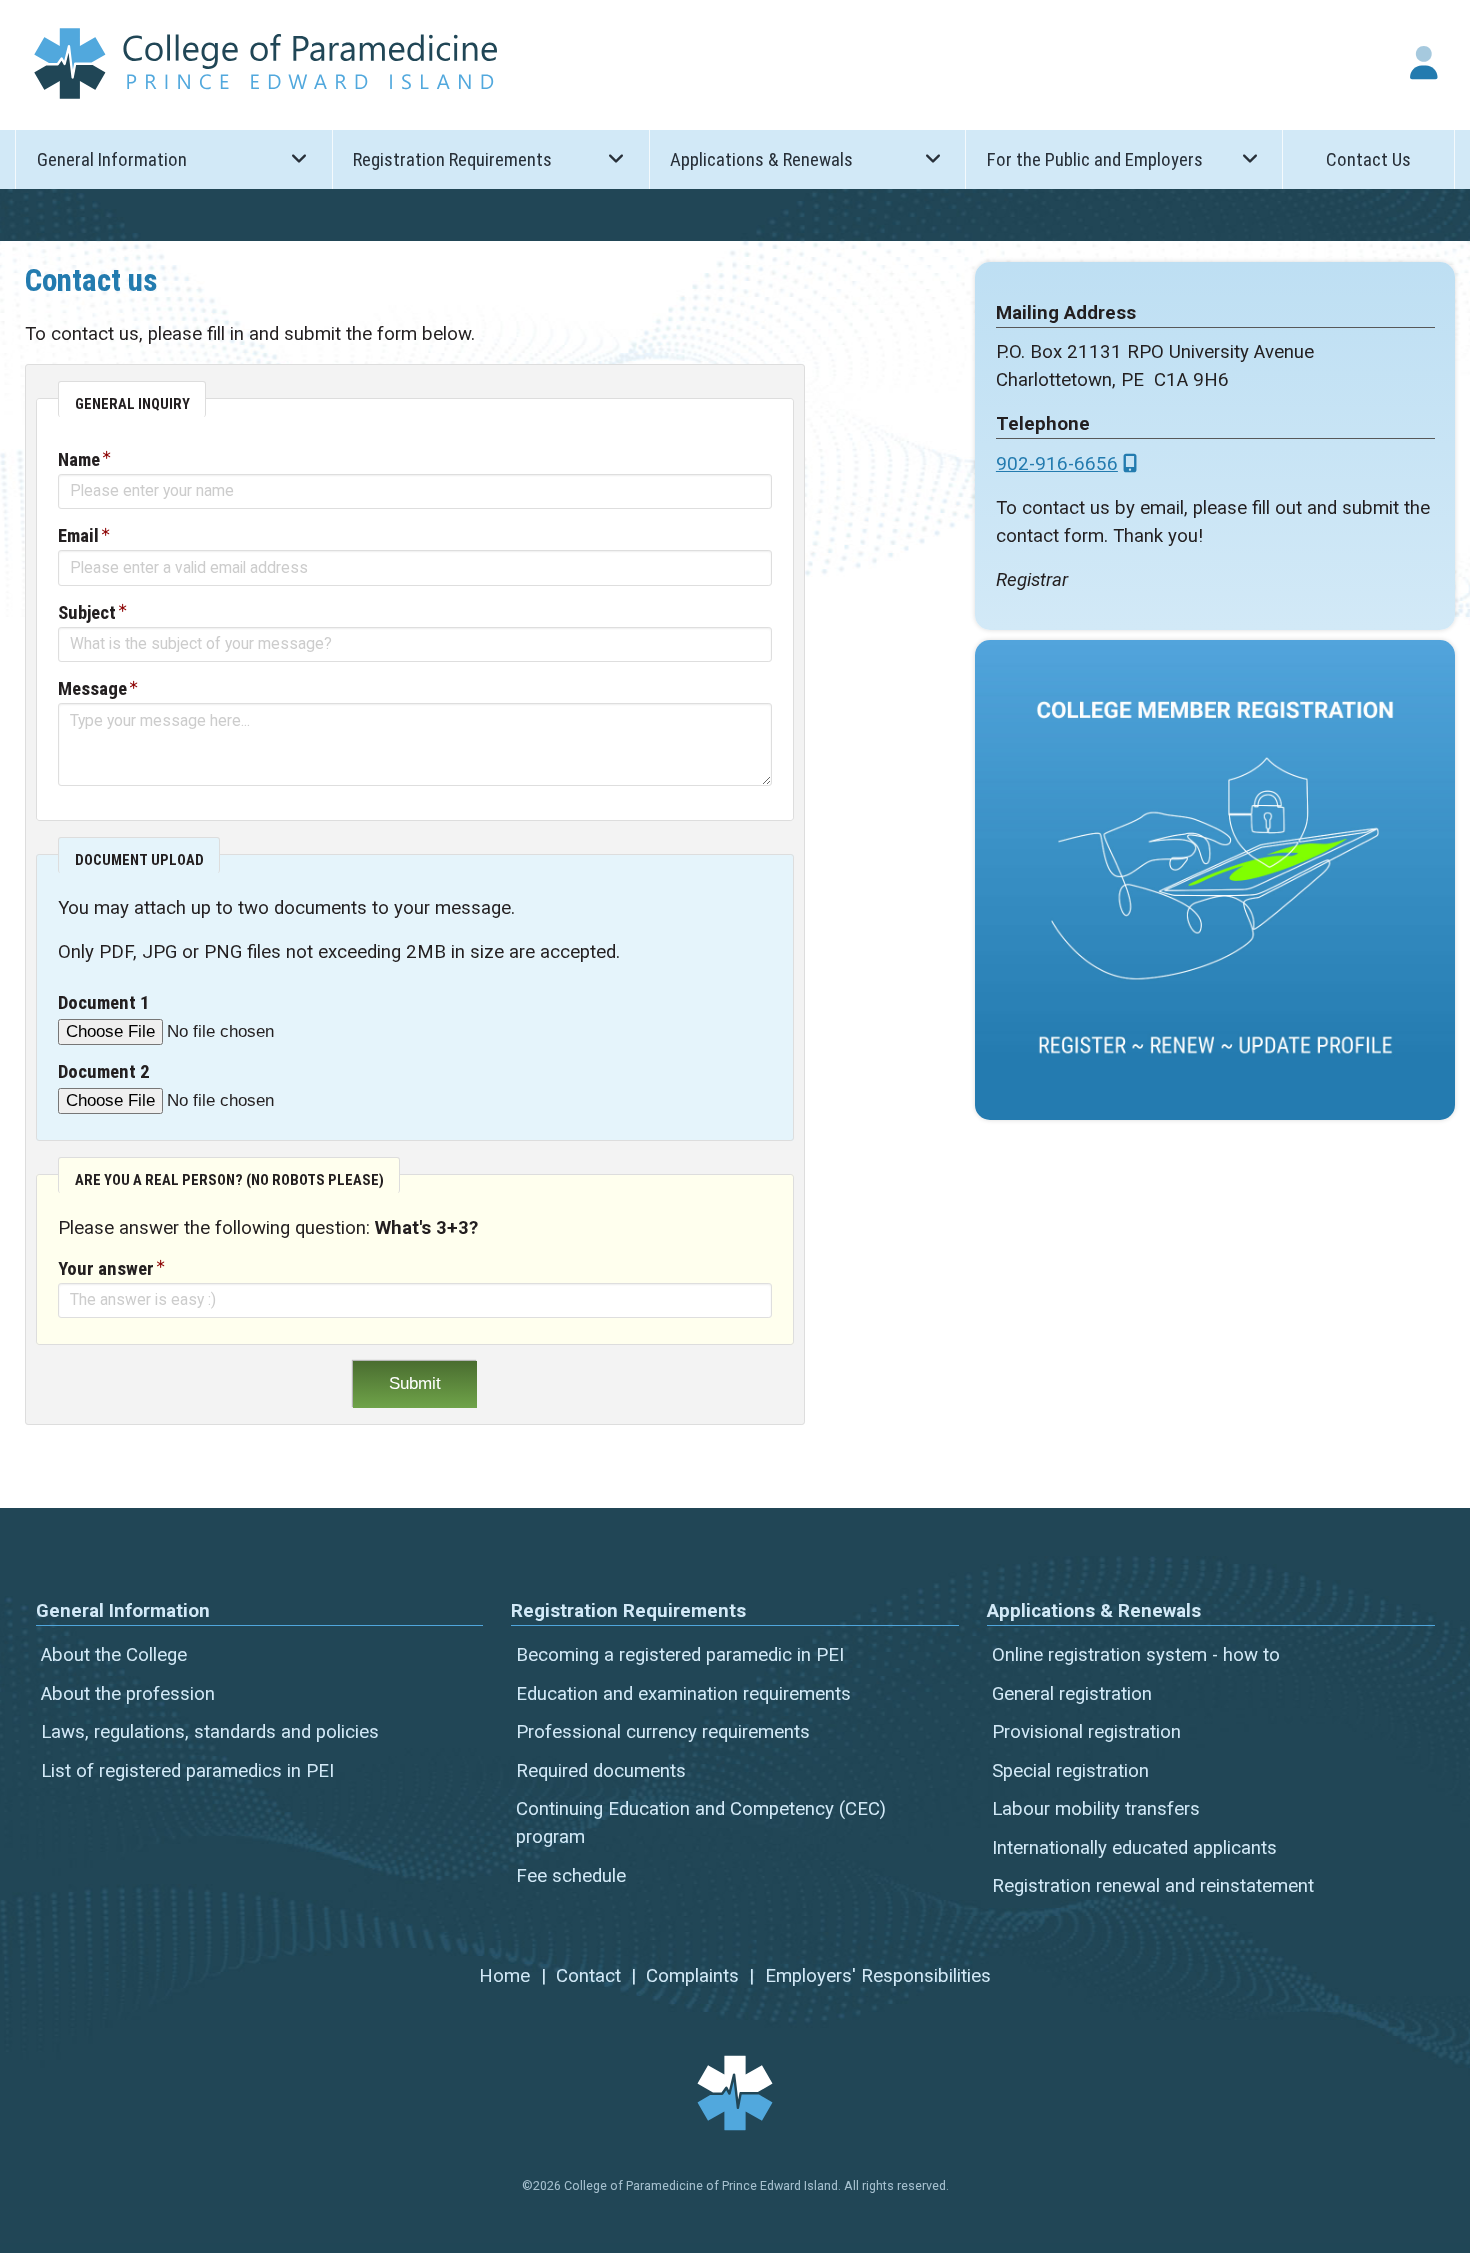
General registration (1072, 1694)
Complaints (692, 1976)
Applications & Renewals (761, 160)
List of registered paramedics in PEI (187, 1771)
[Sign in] (1424, 63)
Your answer (106, 1269)
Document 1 (103, 1003)
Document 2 (103, 1072)
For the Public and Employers (1095, 160)
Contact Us (1368, 160)
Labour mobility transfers (1096, 1809)
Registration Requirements (452, 160)
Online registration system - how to (1136, 1655)
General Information (112, 160)
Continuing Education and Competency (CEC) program (701, 1823)
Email (78, 536)
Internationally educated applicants (1134, 1848)
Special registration (1070, 1771)
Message (92, 689)
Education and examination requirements (683, 1694)
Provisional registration (1086, 1732)
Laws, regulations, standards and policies (210, 1732)
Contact (588, 1976)
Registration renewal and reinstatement (1153, 1886)
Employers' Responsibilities (878, 1976)
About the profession (128, 1694)
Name (79, 460)
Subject (87, 613)
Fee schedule (571, 1876)
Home (504, 1976)
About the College (114, 1655)
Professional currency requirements (663, 1732)
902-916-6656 (1057, 464)
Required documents (601, 1771)
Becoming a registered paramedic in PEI (680, 1655)
